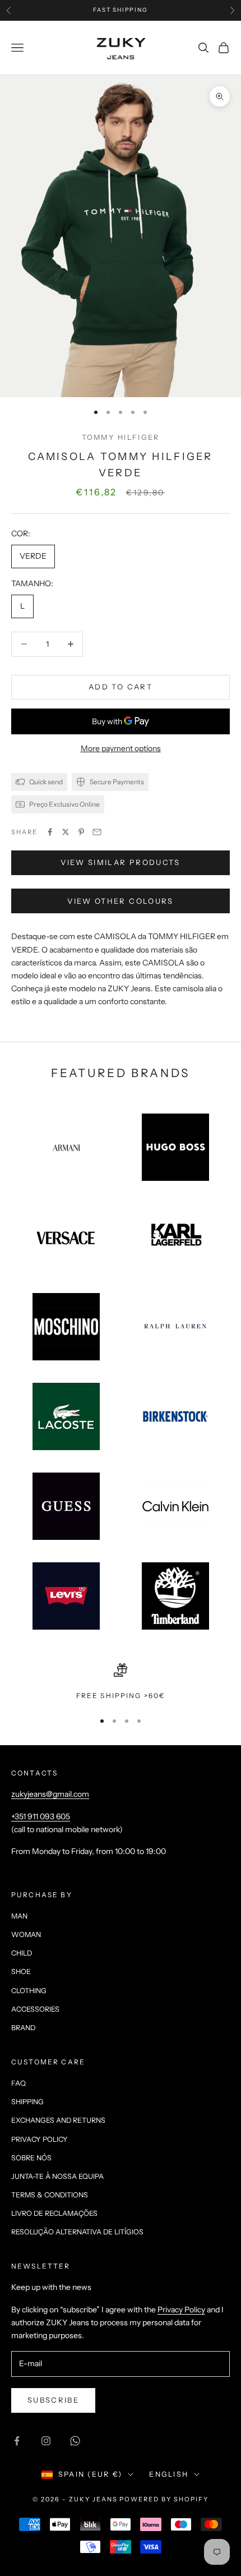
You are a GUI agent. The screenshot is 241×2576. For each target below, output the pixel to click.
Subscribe (53, 2400)
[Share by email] (97, 832)
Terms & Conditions (50, 2195)
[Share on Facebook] (50, 832)
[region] (121, 1682)
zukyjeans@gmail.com (50, 1794)
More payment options (121, 748)
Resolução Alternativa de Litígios (77, 2232)
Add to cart (121, 687)
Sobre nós (31, 2158)
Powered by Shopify (164, 2499)
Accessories (35, 2009)
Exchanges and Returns (58, 2120)
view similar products (120, 862)
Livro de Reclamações (54, 2213)
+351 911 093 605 (41, 1816)
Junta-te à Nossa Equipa (57, 2176)
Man (19, 1916)
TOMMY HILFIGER (121, 437)
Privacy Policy (40, 2139)
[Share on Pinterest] (81, 832)
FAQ (18, 2083)
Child (22, 1953)
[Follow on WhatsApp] (75, 2441)
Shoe (21, 1972)
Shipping (27, 2102)
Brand (23, 2028)
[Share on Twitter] (66, 832)
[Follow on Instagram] (46, 2441)
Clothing (29, 1991)
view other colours (120, 901)
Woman (26, 1935)
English (169, 2474)
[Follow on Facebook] (17, 2441)
